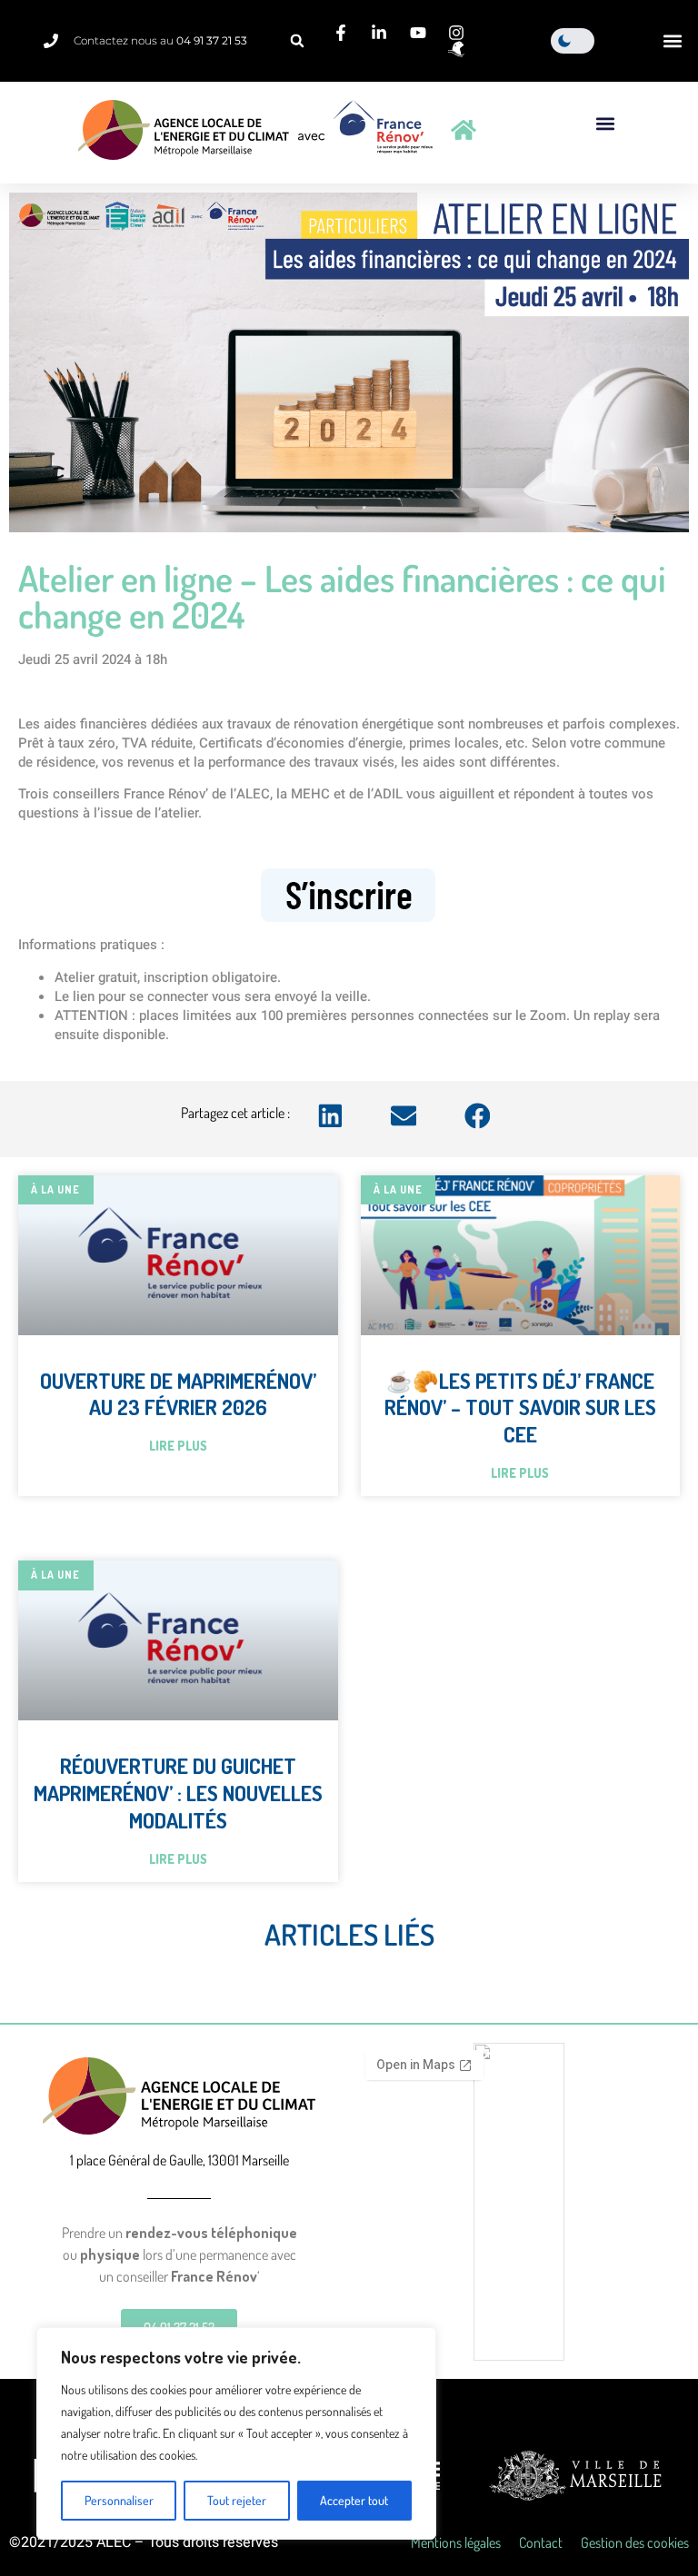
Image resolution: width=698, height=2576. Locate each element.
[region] (236, 2433)
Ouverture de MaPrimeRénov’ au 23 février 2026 (178, 1394)
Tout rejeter (237, 2500)
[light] (573, 41)
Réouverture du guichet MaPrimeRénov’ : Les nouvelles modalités (178, 1793)
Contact (541, 2542)
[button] (297, 41)
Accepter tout (354, 2500)
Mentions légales (456, 2542)
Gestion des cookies (635, 2542)
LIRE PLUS (178, 1446)
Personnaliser (119, 2500)
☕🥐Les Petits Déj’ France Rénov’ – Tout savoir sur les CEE (520, 1407)
